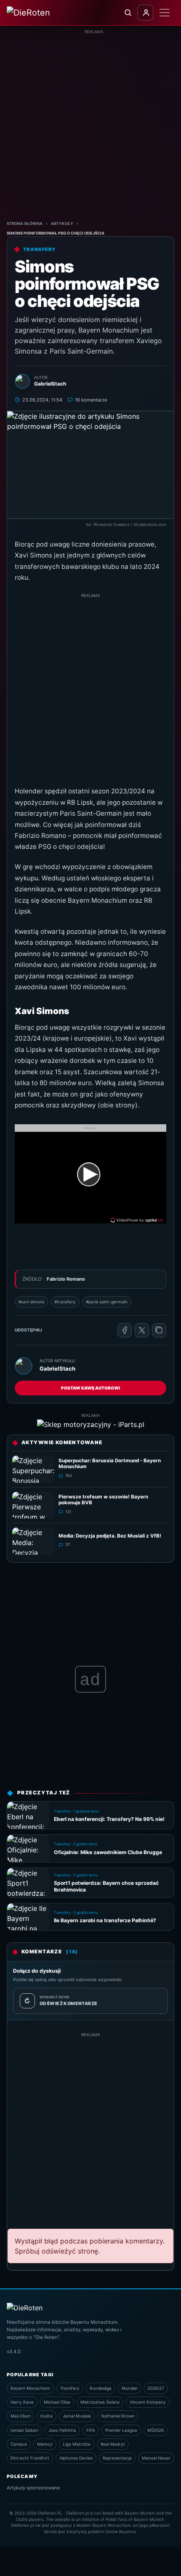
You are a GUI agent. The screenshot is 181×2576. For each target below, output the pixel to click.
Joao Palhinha (62, 2430)
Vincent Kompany (148, 2402)
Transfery (70, 2388)
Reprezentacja (117, 2458)
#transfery (65, 1302)
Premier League (121, 2430)
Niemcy (45, 2444)
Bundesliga (101, 2388)
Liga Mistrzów (77, 2444)
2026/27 (156, 2388)
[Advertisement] (90, 125)
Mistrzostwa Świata (100, 2402)
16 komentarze (91, 400)
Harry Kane (22, 2402)
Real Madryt (113, 2444)
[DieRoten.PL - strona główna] (39, 13)
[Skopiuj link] (159, 1330)
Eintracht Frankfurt (30, 2458)
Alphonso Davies (76, 2458)
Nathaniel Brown (118, 2416)
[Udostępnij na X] (142, 1330)
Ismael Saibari (24, 2430)
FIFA (91, 2430)
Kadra (47, 2416)
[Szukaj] (128, 13)
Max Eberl (20, 2416)
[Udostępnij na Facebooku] (125, 1330)
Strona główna (25, 223)
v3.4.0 (14, 2351)
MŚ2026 (156, 2430)
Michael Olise (57, 2402)
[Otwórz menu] (165, 13)
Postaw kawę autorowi (90, 1388)
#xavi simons (31, 1302)
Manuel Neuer (156, 2458)
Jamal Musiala (77, 2416)
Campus (19, 2444)
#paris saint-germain (107, 1302)
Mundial (129, 2388)
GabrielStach (57, 1369)
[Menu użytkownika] (145, 13)
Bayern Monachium (30, 2388)
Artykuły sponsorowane (33, 2488)
